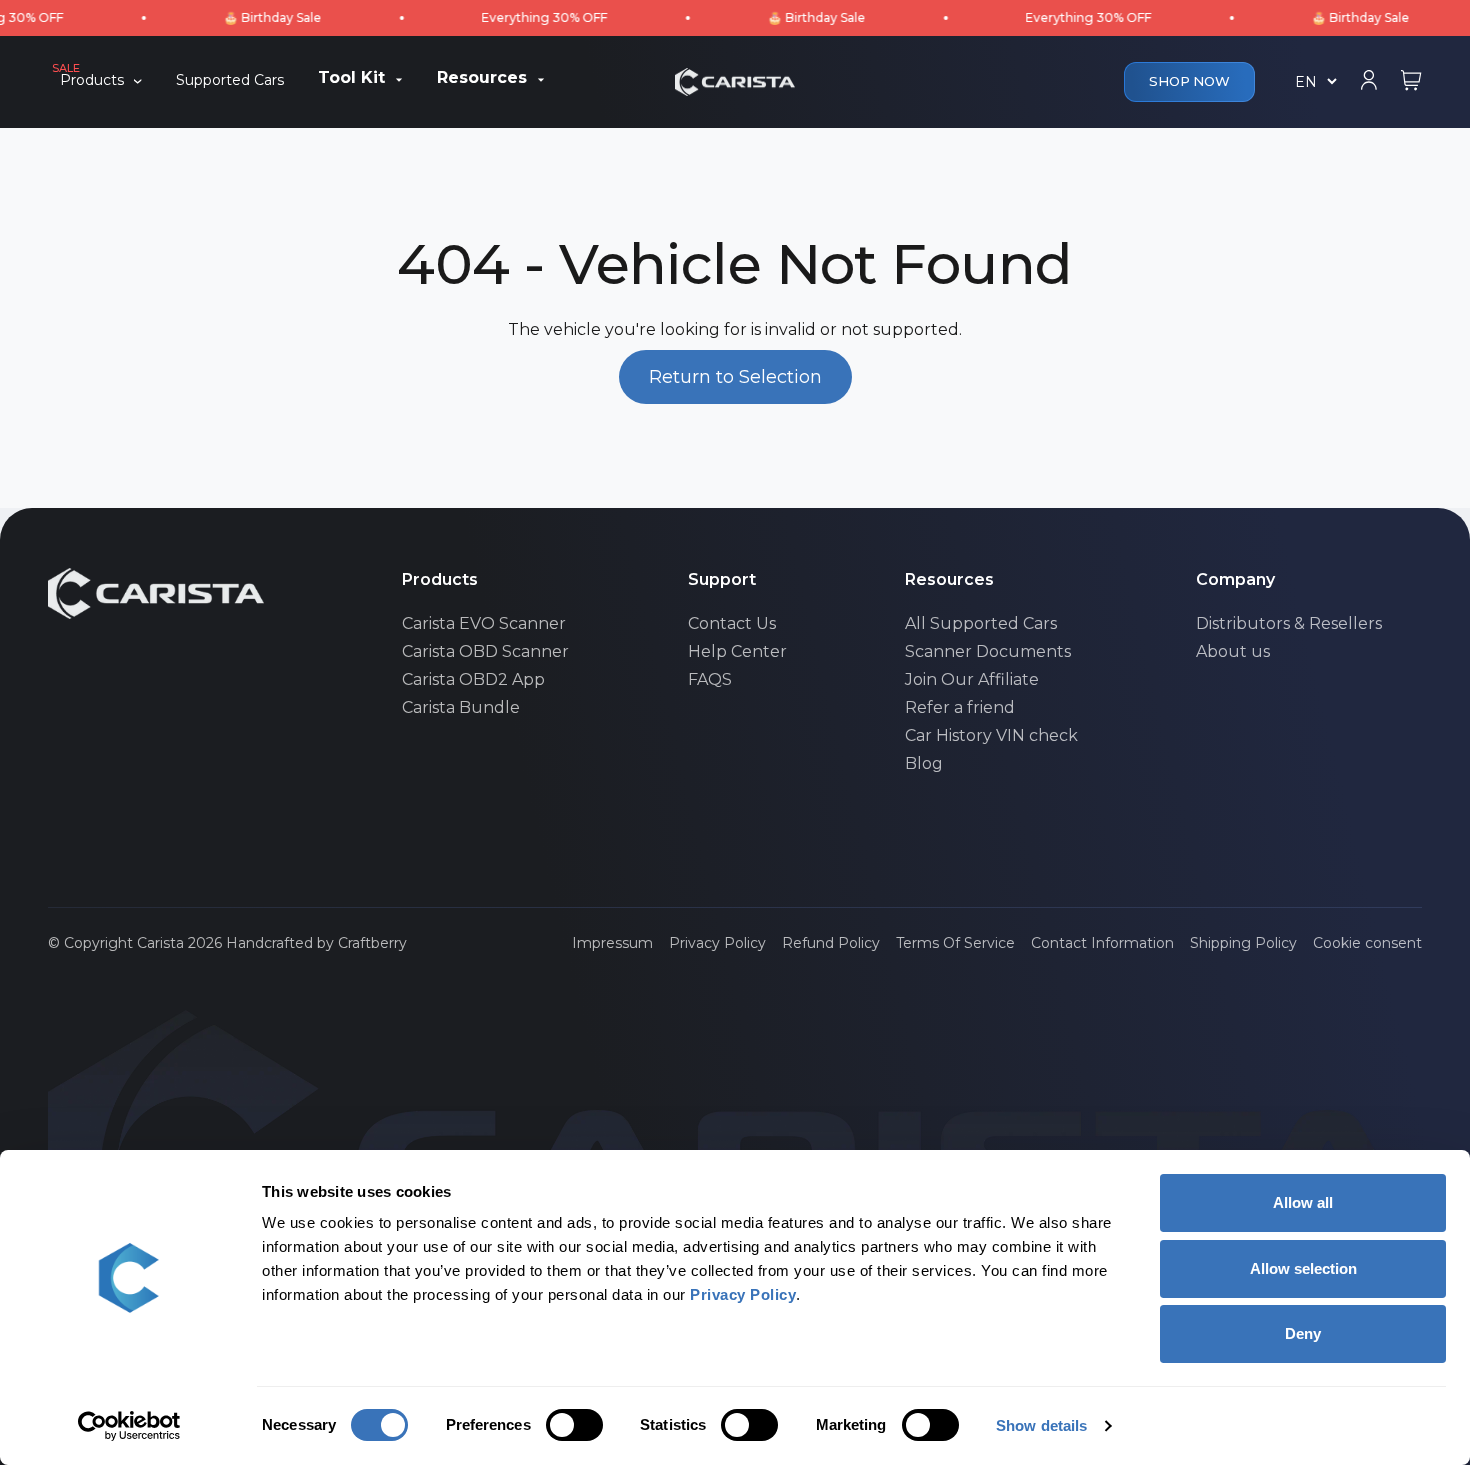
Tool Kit (351, 79)
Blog (924, 764)
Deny (1303, 1333)
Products (92, 80)
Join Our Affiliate (972, 680)
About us (1233, 652)
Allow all (1303, 1202)
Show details (1041, 1425)
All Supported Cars (981, 624)
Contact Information (1102, 943)
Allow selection (1303, 1268)
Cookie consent (1367, 943)
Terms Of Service (955, 943)
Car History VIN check (991, 736)
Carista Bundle (461, 708)
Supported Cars (230, 81)
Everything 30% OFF (517, 17)
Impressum (612, 943)
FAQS (710, 680)
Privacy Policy (717, 943)
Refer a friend (960, 708)
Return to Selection (735, 377)
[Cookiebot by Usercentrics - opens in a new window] (129, 1426)
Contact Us (732, 624)
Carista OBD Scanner (485, 652)
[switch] (574, 1425)
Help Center (737, 652)
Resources (482, 79)
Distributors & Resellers (1289, 624)
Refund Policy (831, 943)
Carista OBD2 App (473, 680)
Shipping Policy (1243, 943)
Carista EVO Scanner (484, 624)
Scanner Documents (988, 652)
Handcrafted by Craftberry (316, 943)
